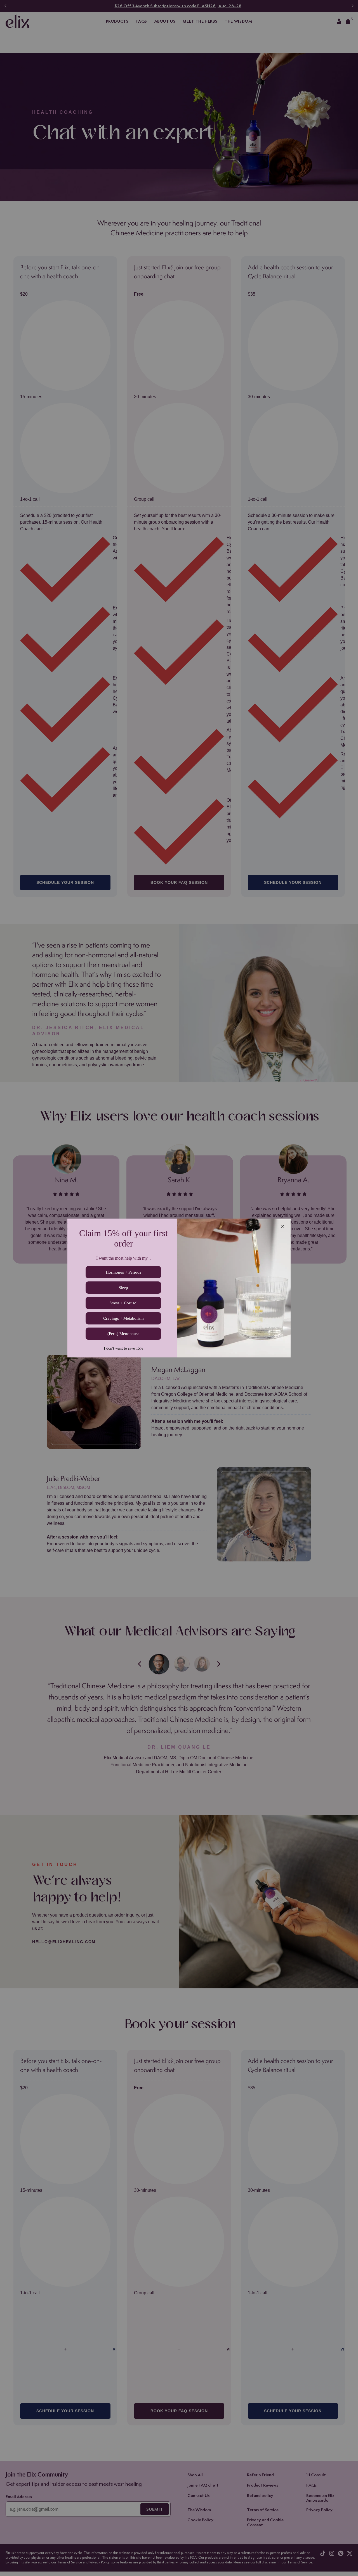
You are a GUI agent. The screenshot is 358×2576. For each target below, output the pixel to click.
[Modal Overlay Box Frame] (179, 1288)
